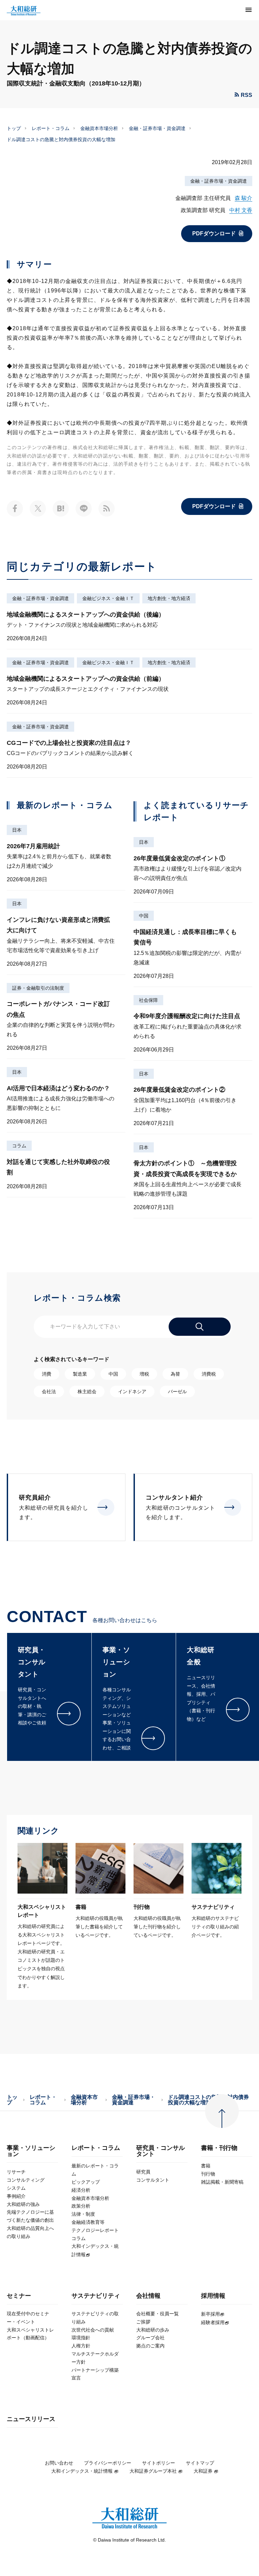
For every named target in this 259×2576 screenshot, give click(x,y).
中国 (144, 916)
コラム (19, 1146)
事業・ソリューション (31, 2151)
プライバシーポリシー (108, 2463)
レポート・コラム (51, 128)
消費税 (209, 1374)
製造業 (80, 1374)
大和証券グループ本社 (153, 2471)
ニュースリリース (31, 2419)
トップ (14, 128)
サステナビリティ (96, 2296)
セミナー (19, 2296)
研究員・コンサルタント (161, 2151)
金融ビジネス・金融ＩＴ (108, 598)
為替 (175, 1374)
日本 (17, 830)
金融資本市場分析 (99, 128)
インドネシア (132, 1391)
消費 (47, 1374)
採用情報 (213, 2296)
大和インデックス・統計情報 (82, 2471)
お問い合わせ (59, 2463)
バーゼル (177, 1391)
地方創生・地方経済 (169, 598)
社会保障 (148, 1000)
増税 (144, 1374)
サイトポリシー (159, 2463)
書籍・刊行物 (219, 2148)
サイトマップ (200, 2463)
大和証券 (203, 2471)
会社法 (49, 1391)
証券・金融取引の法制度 (38, 988)
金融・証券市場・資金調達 (157, 128)
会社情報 (148, 2296)
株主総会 (87, 1391)
